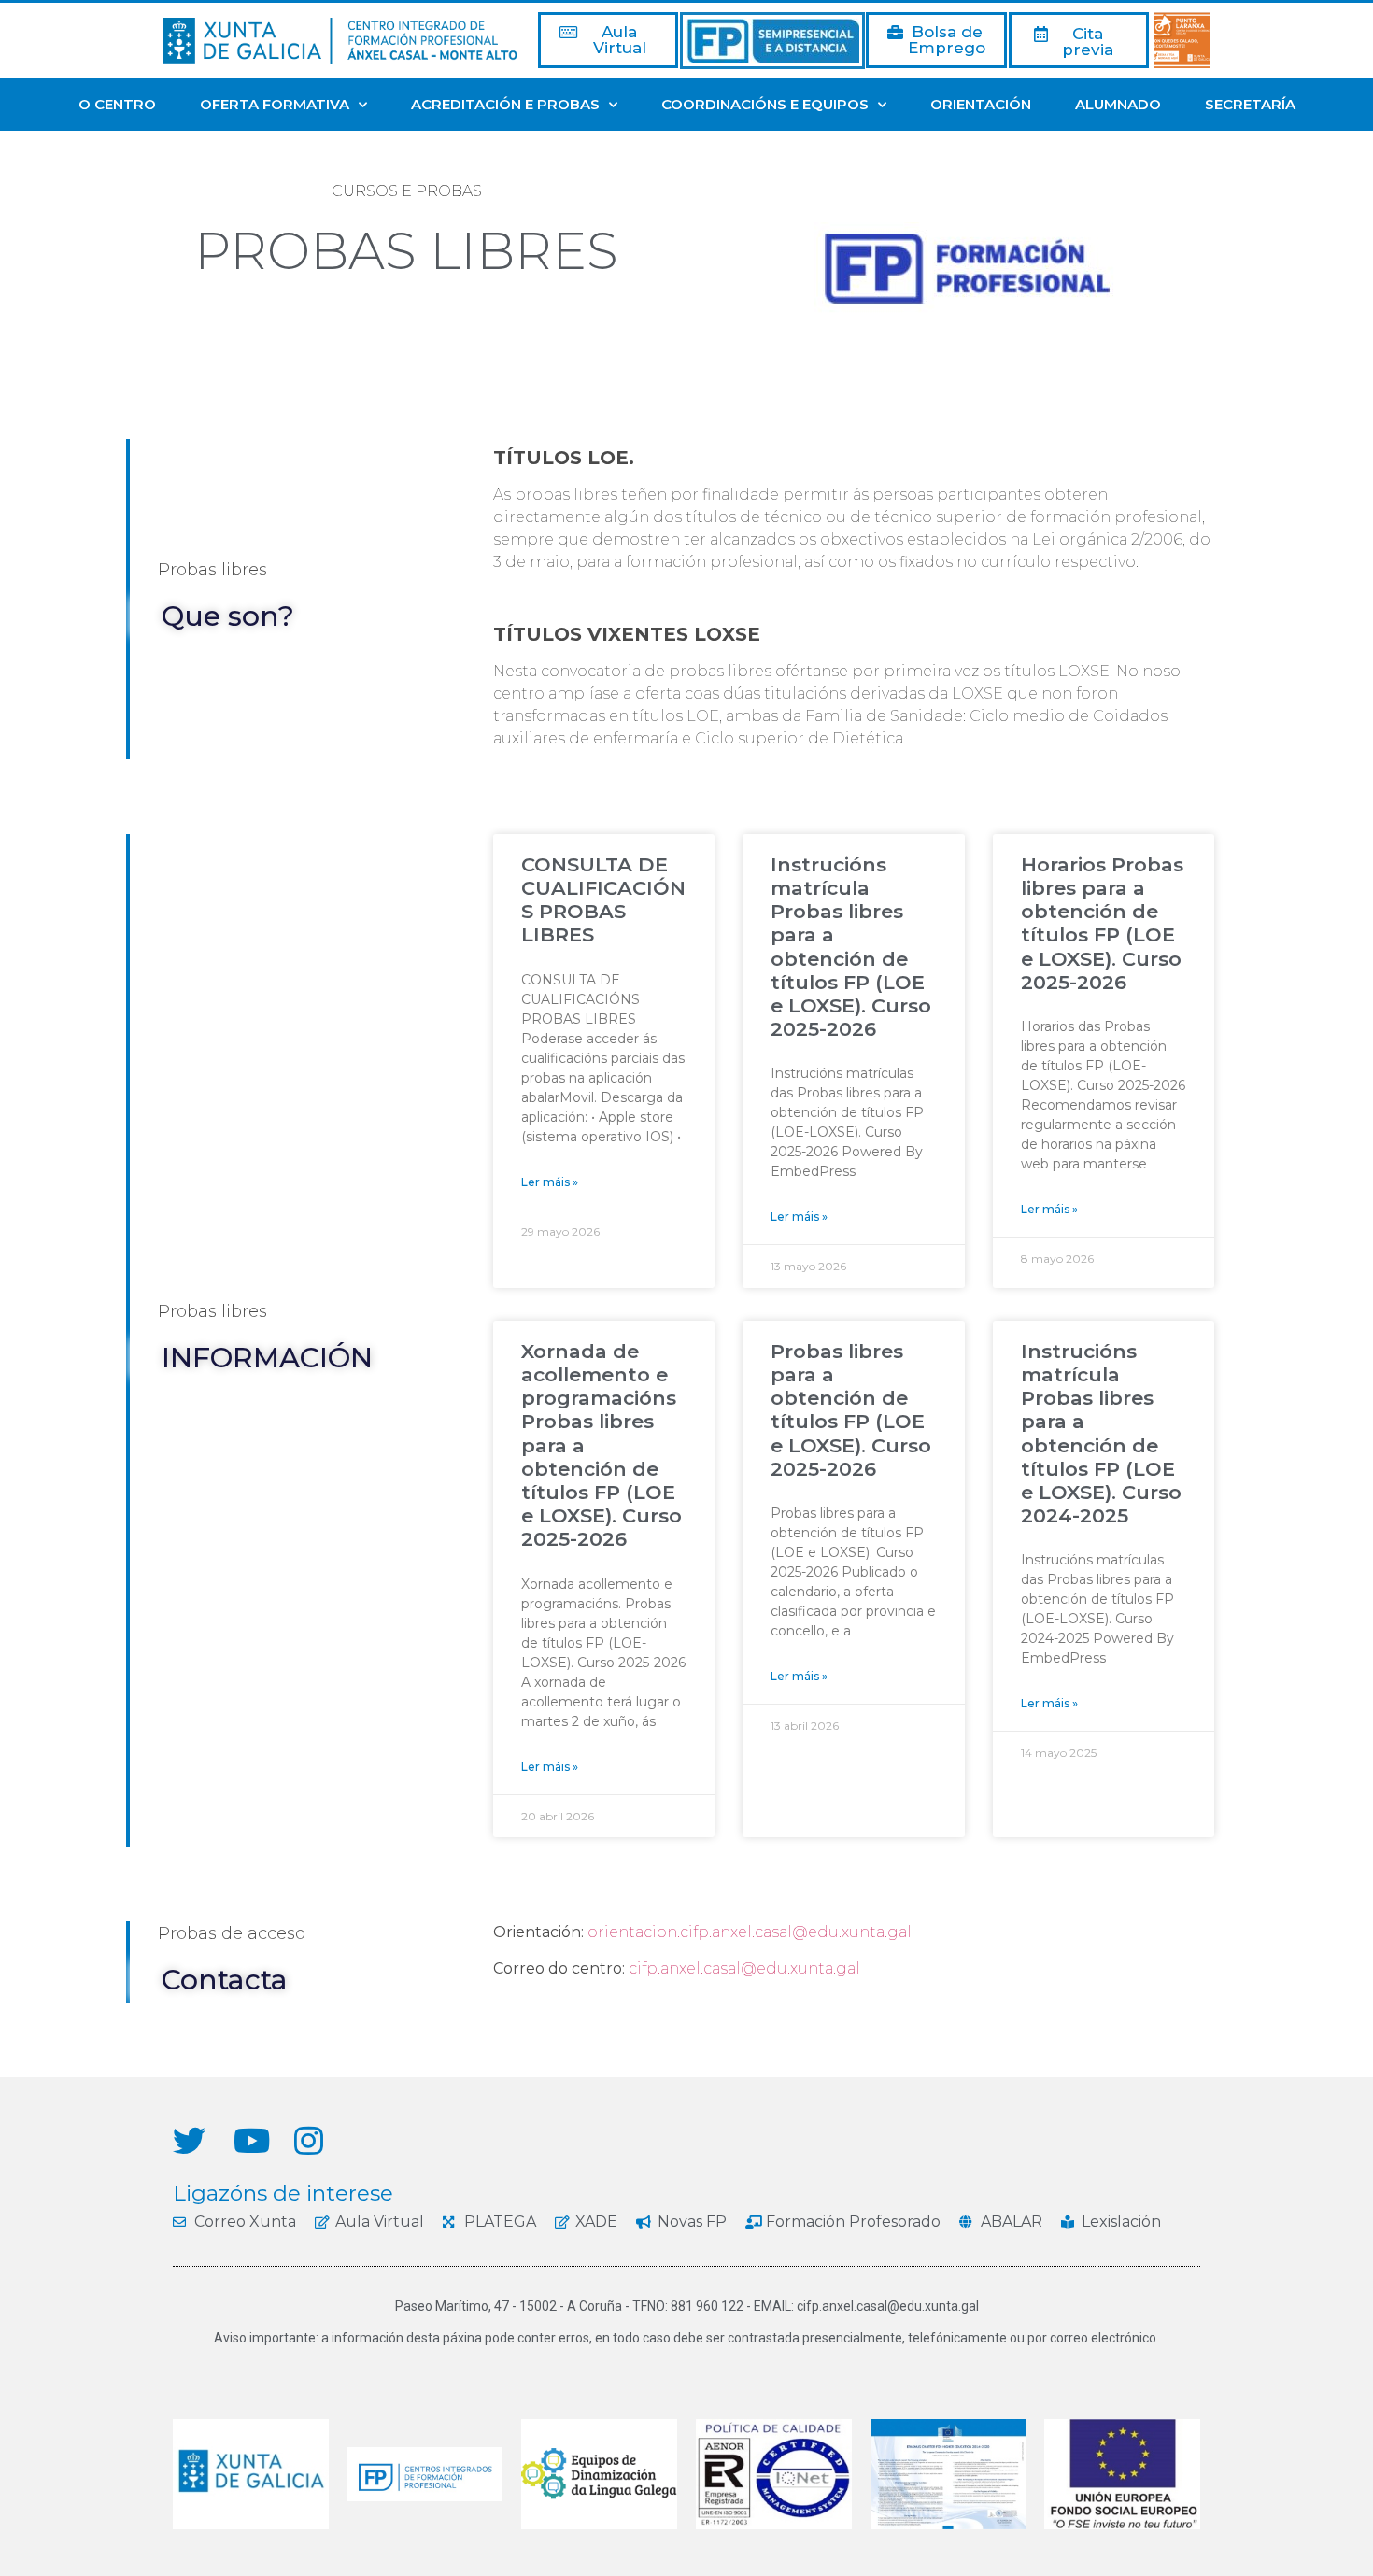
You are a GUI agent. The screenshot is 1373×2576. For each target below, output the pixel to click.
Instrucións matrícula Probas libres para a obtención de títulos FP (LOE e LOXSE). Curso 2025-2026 (851, 947)
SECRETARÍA (1250, 104)
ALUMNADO (1118, 104)
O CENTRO (117, 104)
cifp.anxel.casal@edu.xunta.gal (744, 1968)
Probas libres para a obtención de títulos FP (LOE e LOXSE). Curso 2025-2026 (851, 1410)
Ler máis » (550, 1182)
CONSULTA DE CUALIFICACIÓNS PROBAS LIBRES (603, 900)
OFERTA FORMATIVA (275, 104)
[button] (608, 40)
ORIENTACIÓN (981, 104)
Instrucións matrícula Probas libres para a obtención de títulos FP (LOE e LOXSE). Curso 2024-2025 (1101, 1433)
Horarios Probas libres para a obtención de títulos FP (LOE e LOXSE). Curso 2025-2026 (1102, 923)
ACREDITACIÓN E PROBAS (505, 104)
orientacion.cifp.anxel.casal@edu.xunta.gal (750, 1932)
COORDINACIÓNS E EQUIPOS (765, 104)
